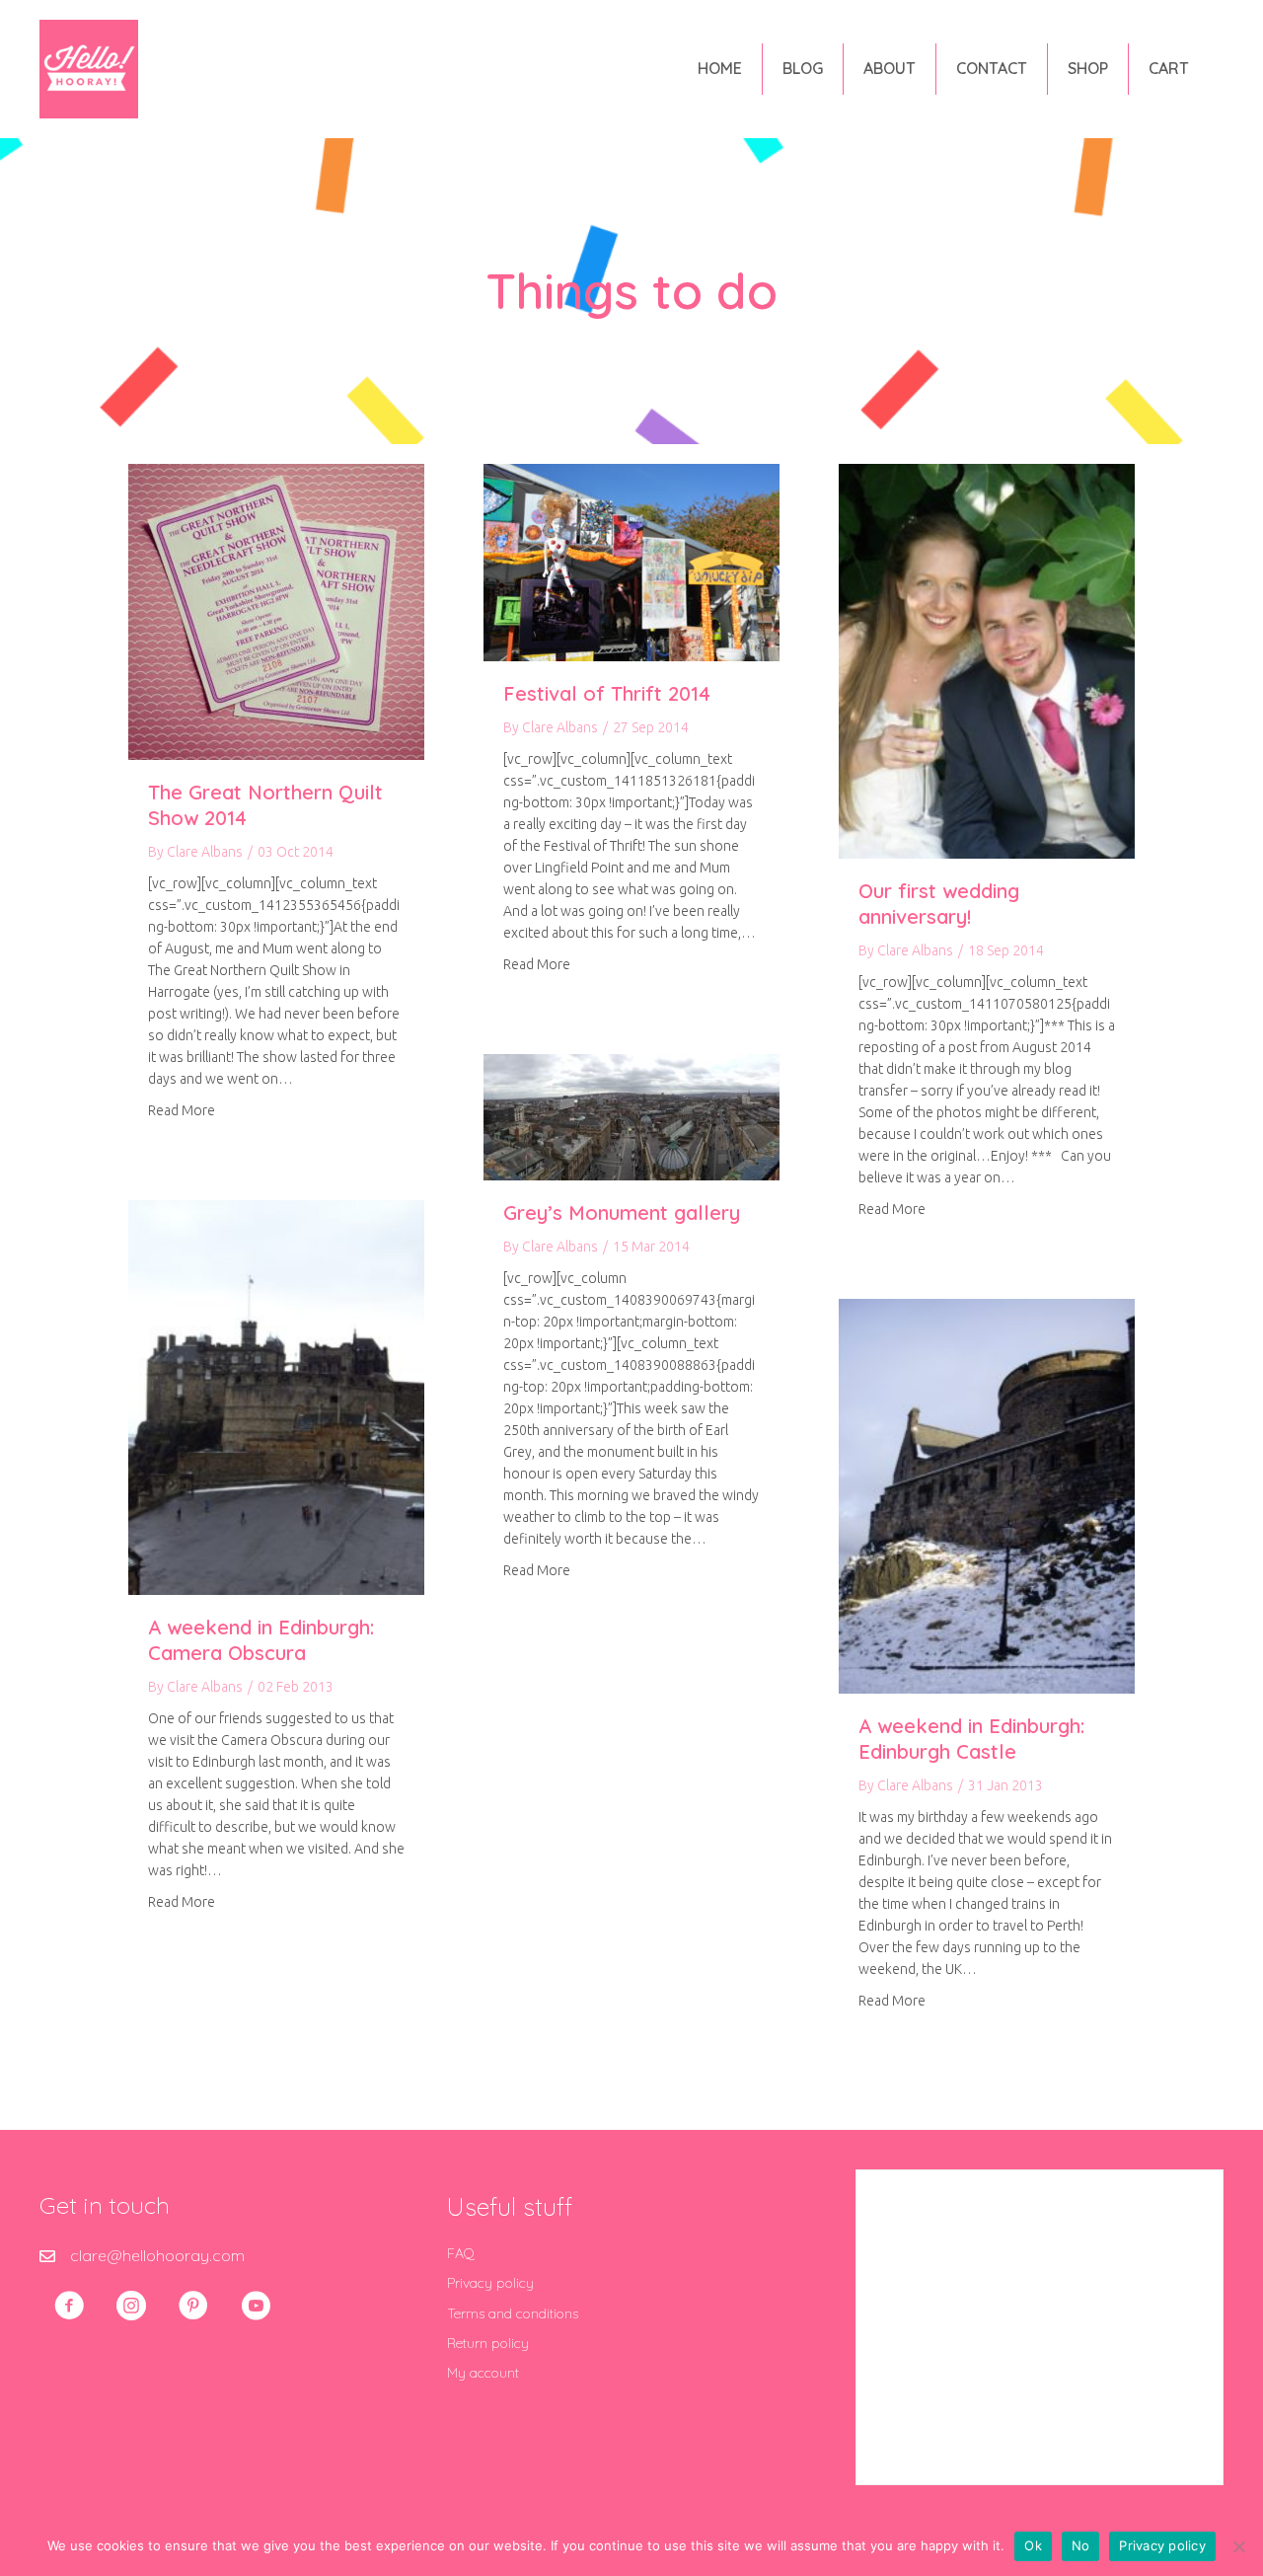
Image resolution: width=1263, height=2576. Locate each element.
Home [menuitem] (720, 68)
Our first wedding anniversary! (939, 904)
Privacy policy (490, 2283)
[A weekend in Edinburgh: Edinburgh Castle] (987, 1494)
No (1081, 2545)
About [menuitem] (890, 68)
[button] (69, 2306)
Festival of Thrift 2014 (607, 693)
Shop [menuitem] (1088, 68)
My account (483, 2373)
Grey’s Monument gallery (622, 1212)
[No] (1238, 2546)
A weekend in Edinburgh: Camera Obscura (261, 1640)
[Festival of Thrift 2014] (631, 561)
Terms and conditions (513, 2313)
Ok (1033, 2545)
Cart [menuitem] (1169, 68)
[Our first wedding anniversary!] (987, 659)
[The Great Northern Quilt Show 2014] (276, 610)
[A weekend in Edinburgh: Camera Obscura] (276, 1396)
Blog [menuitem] (803, 68)
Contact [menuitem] (992, 68)
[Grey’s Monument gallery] (631, 1115)
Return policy (488, 2343)
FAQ (461, 2253)
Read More (182, 1110)
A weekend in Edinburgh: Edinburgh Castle (971, 1739)
